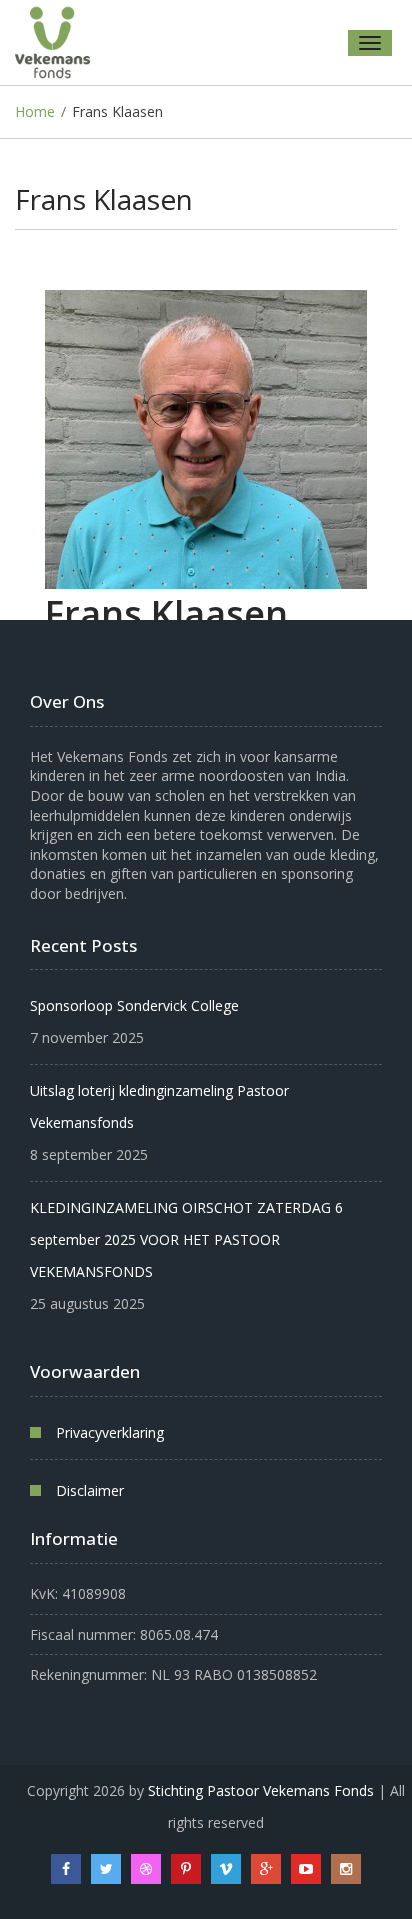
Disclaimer (90, 1490)
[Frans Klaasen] (206, 439)
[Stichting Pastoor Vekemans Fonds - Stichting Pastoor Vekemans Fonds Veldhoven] (60, 42)
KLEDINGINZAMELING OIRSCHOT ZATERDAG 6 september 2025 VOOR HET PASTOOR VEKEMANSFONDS (186, 1239)
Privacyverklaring (110, 1432)
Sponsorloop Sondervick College (134, 1005)
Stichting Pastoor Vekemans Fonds (261, 1790)
